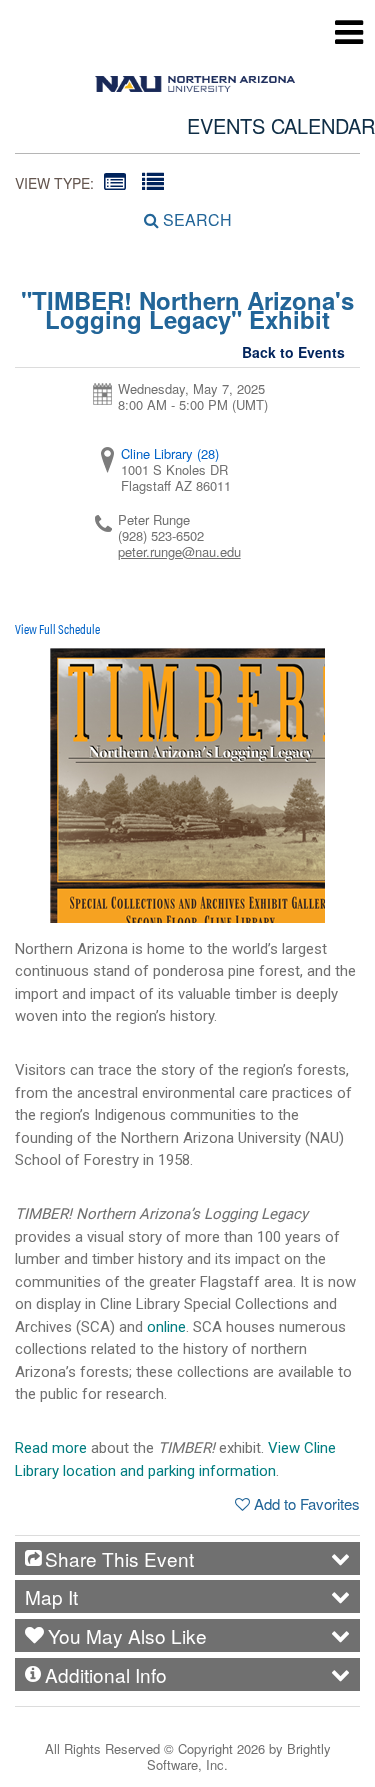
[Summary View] (115, 180)
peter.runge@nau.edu (179, 551)
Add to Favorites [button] (307, 1503)
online (166, 1327)
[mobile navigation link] (348, 32)
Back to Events (293, 352)
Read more (51, 1448)
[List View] (153, 180)
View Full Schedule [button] (57, 628)
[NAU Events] (195, 79)
